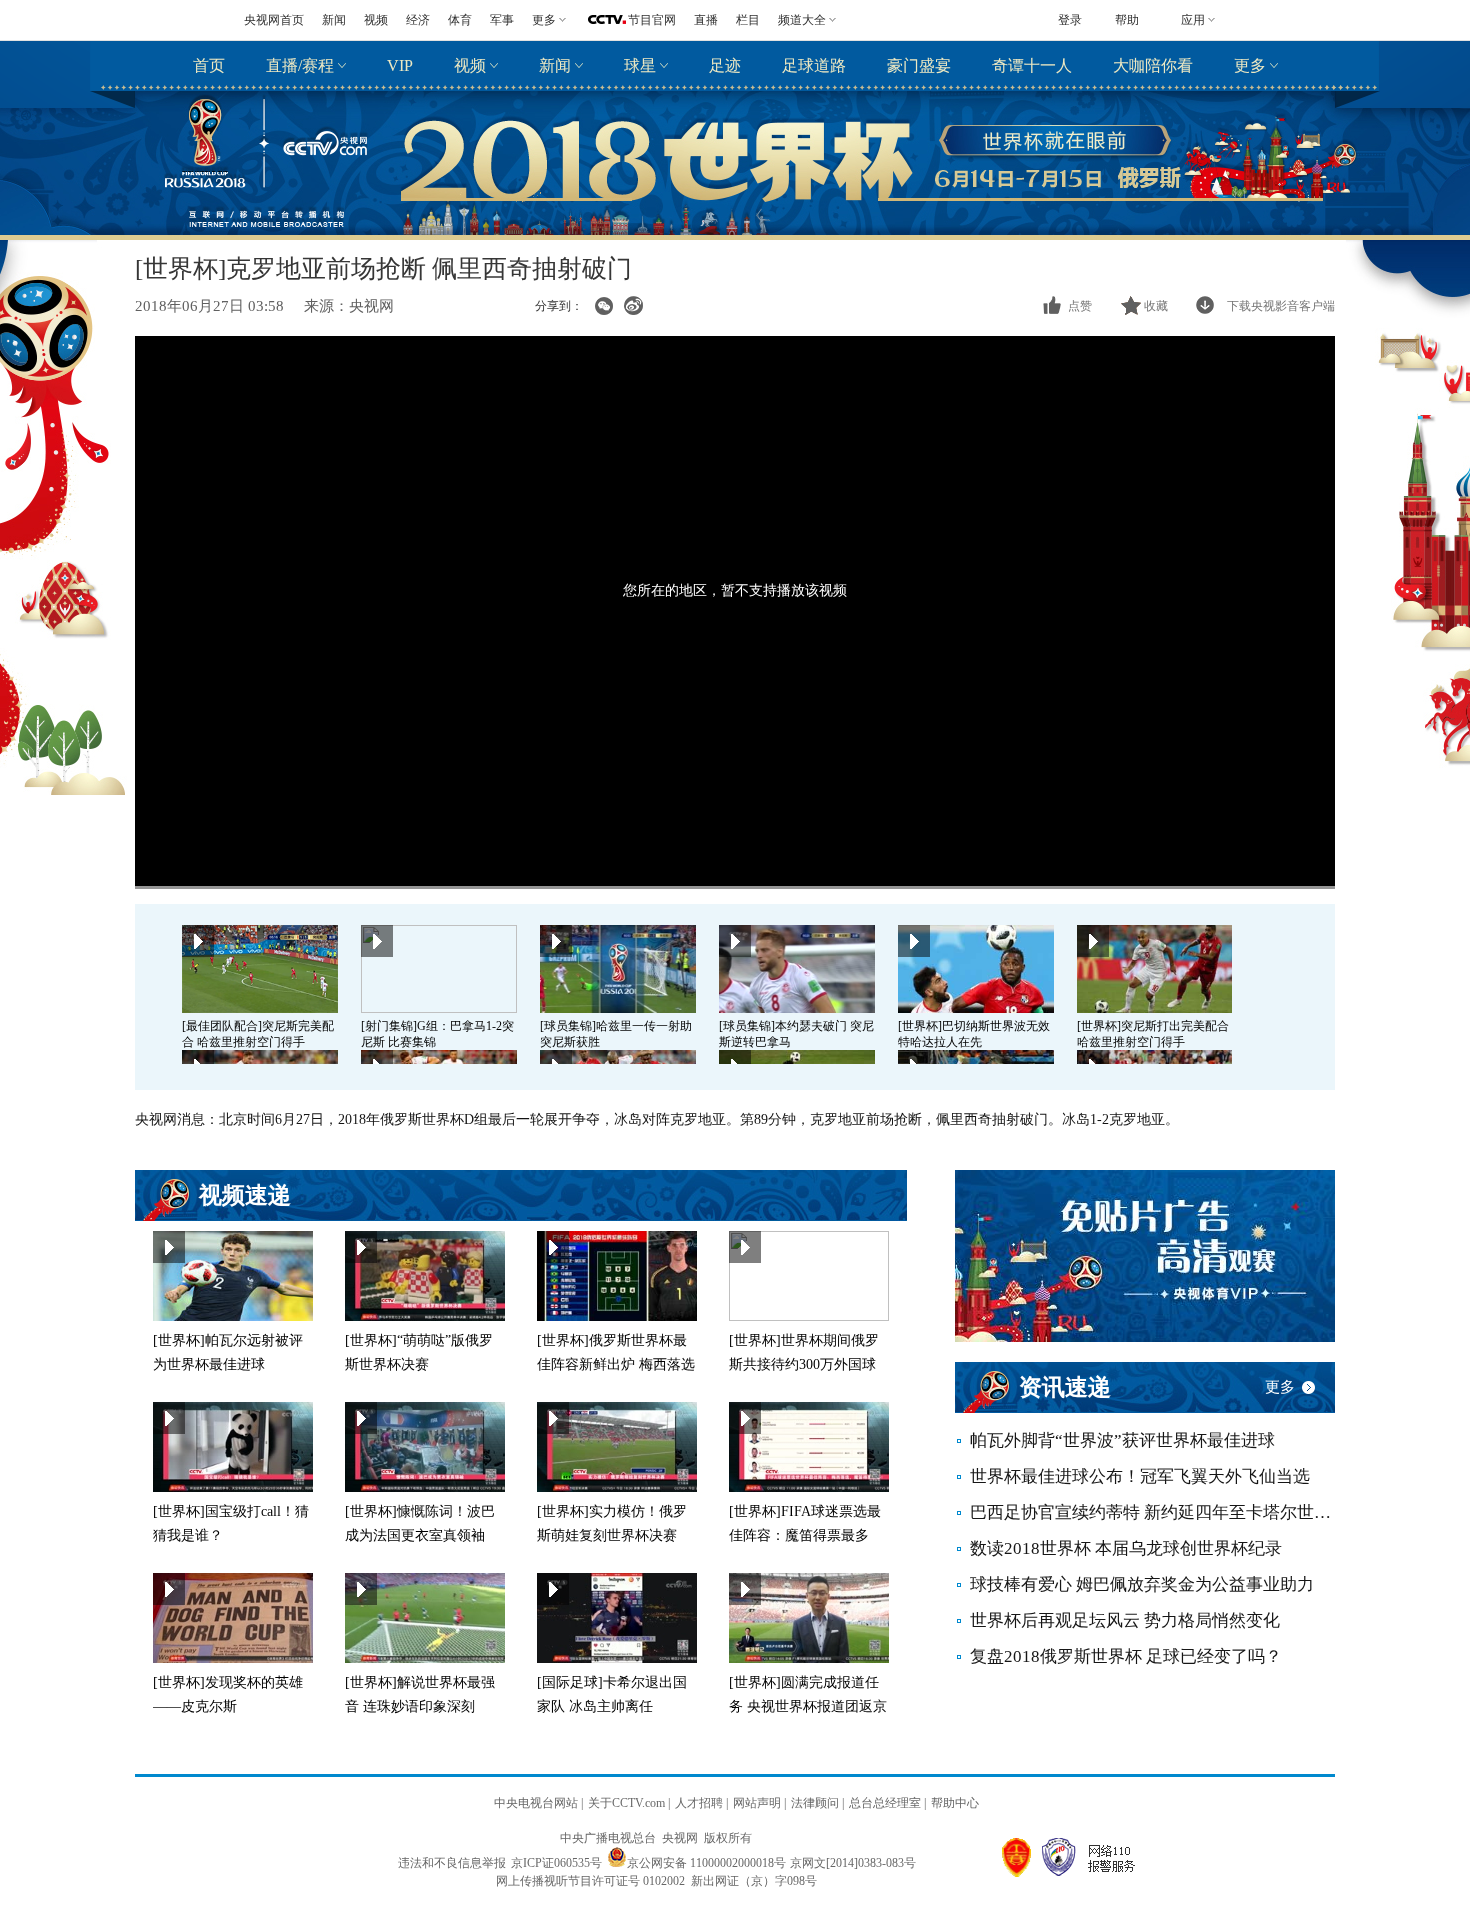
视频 (376, 20)
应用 (1193, 20)
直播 (706, 20)
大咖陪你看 (1153, 65)
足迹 (725, 65)
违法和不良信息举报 (452, 1863)
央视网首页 (274, 20)
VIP (400, 65)
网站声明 (757, 1803)
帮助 (1127, 20)
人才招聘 (699, 1803)
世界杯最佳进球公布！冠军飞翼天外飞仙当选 (1140, 1476)
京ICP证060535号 (556, 1863)
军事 (502, 20)
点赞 (1080, 306)
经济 (418, 20)
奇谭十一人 (1032, 65)
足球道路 (814, 65)
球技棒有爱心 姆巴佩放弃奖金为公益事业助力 (1142, 1584)
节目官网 (652, 20)
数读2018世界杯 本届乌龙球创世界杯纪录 (1126, 1548)
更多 (1250, 65)
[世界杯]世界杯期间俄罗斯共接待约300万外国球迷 (804, 1364)
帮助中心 (955, 1803)
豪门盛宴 (919, 65)
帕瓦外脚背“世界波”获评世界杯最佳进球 (1122, 1440)
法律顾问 (815, 1803)
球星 (640, 65)
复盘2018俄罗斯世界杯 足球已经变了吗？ (1126, 1656)
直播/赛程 (300, 65)
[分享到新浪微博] (633, 306)
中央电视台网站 (536, 1803)
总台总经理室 (885, 1803)
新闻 (334, 20)
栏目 (748, 20)
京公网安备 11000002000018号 (706, 1863)
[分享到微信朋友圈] (603, 306)
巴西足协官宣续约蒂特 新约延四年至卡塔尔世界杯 (1152, 1512)
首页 (209, 65)
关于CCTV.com (626, 1803)
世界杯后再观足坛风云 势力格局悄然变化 (1125, 1620)
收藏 (1156, 306)
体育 (460, 20)
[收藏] (1132, 306)
